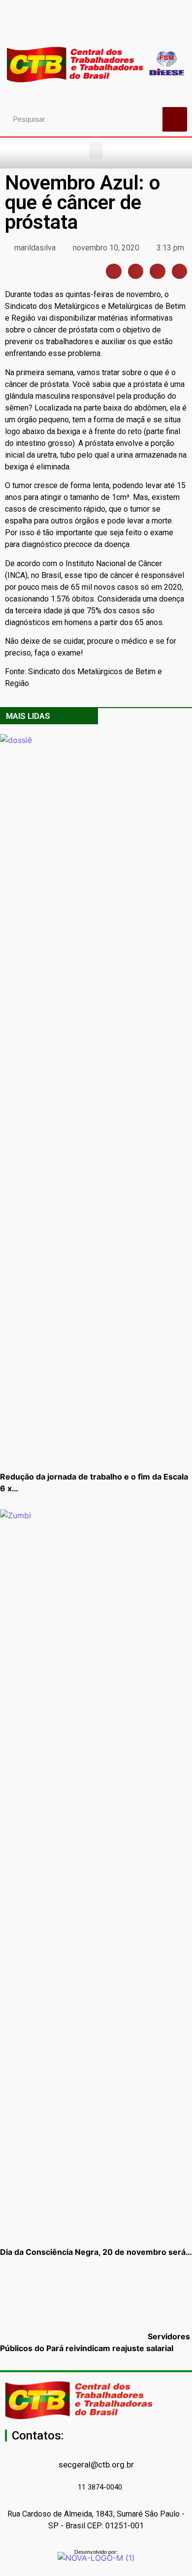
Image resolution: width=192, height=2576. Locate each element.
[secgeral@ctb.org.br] (96, 2450)
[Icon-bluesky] (122, 27)
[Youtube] (70, 27)
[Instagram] (88, 27)
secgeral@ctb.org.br (96, 2465)
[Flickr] (105, 27)
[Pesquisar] (175, 119)
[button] (96, 151)
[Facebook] (53, 27)
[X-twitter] (139, 27)
